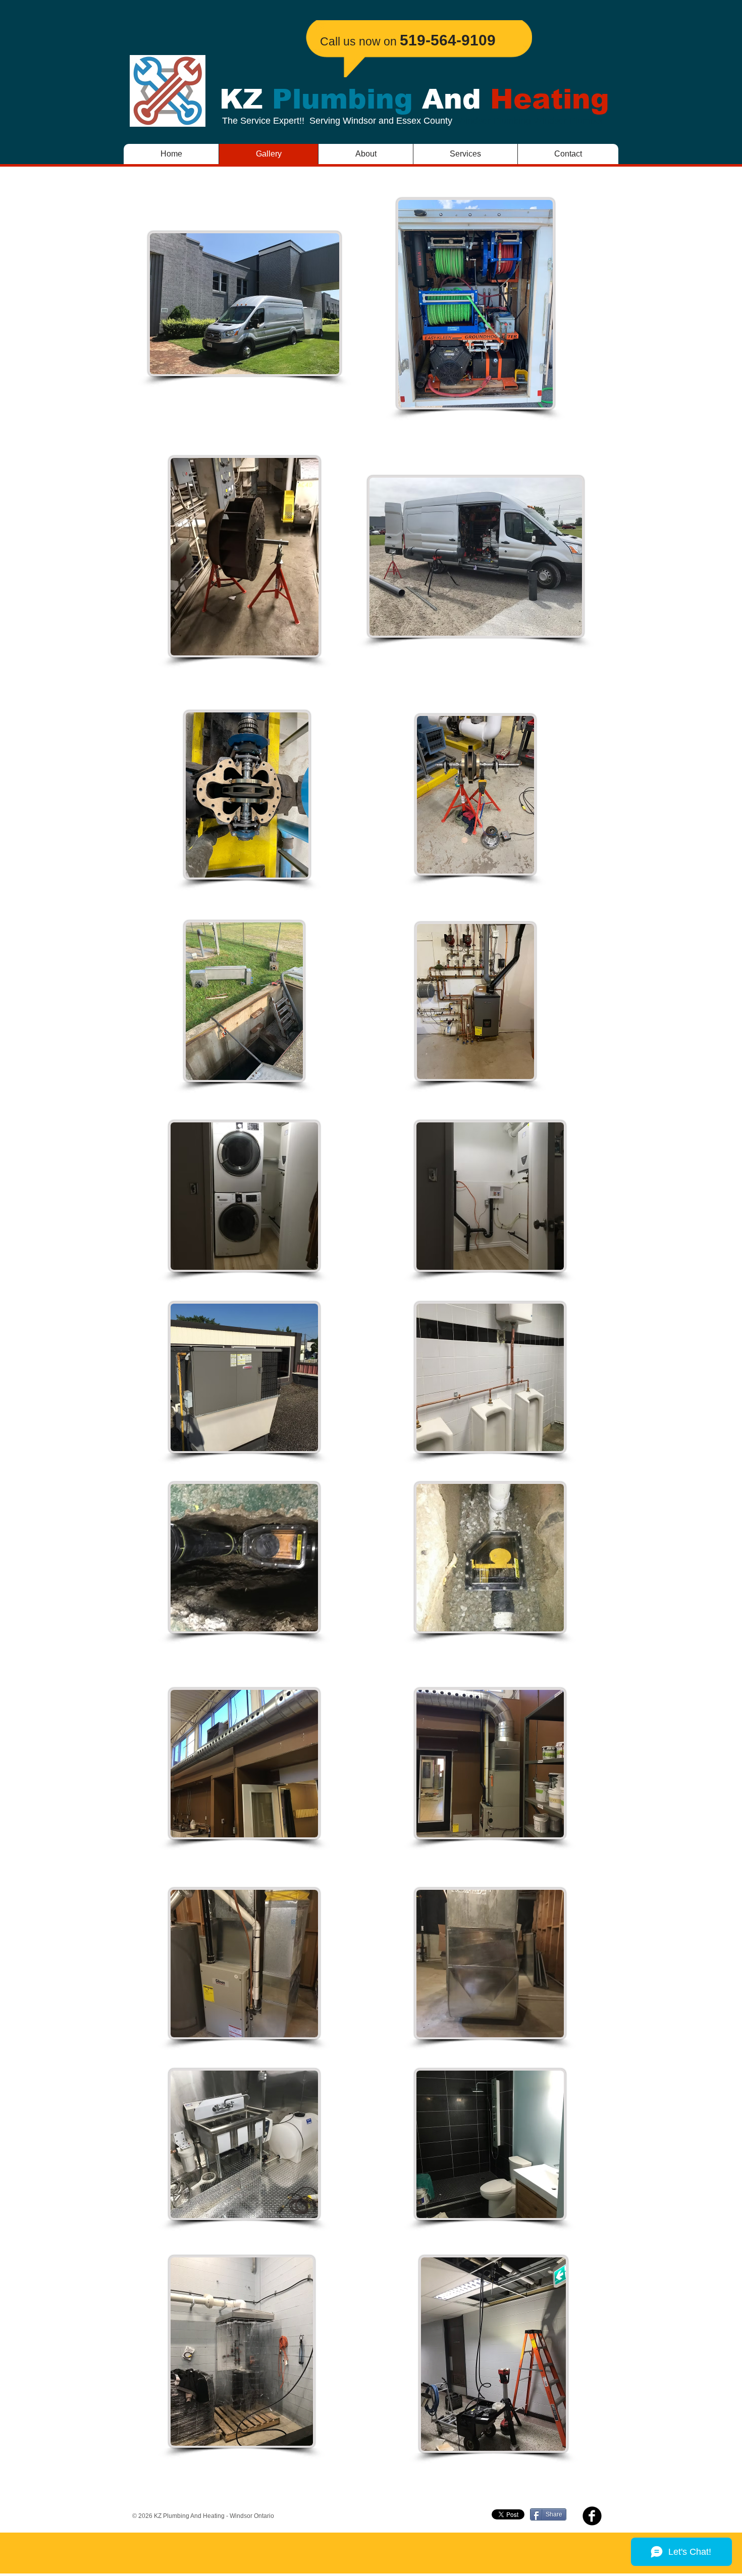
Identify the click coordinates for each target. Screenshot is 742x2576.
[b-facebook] (592, 2516)
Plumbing (342, 99)
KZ (246, 99)
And (452, 99)
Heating (545, 99)
